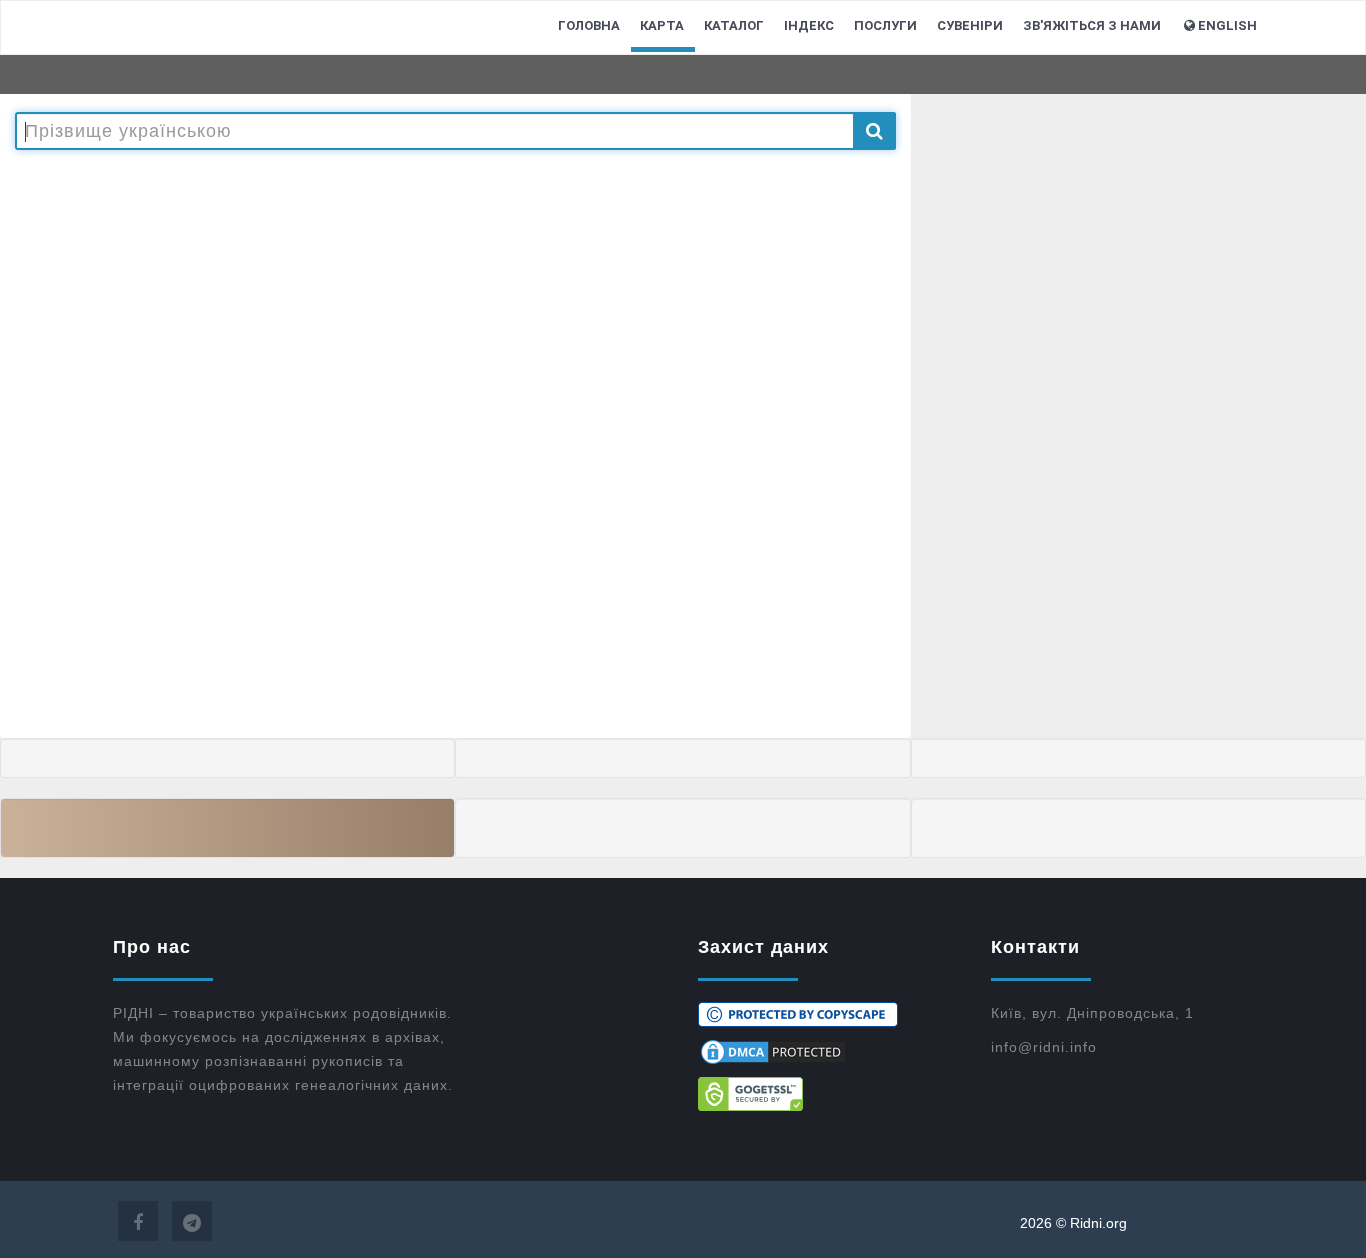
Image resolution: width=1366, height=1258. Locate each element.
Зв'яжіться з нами (1092, 25)
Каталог (734, 25)
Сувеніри (970, 25)
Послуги (885, 25)
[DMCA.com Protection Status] (829, 1052)
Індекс (809, 25)
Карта (662, 25)
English (1227, 25)
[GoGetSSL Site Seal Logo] (829, 1094)
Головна (589, 25)
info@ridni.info (1044, 1047)
